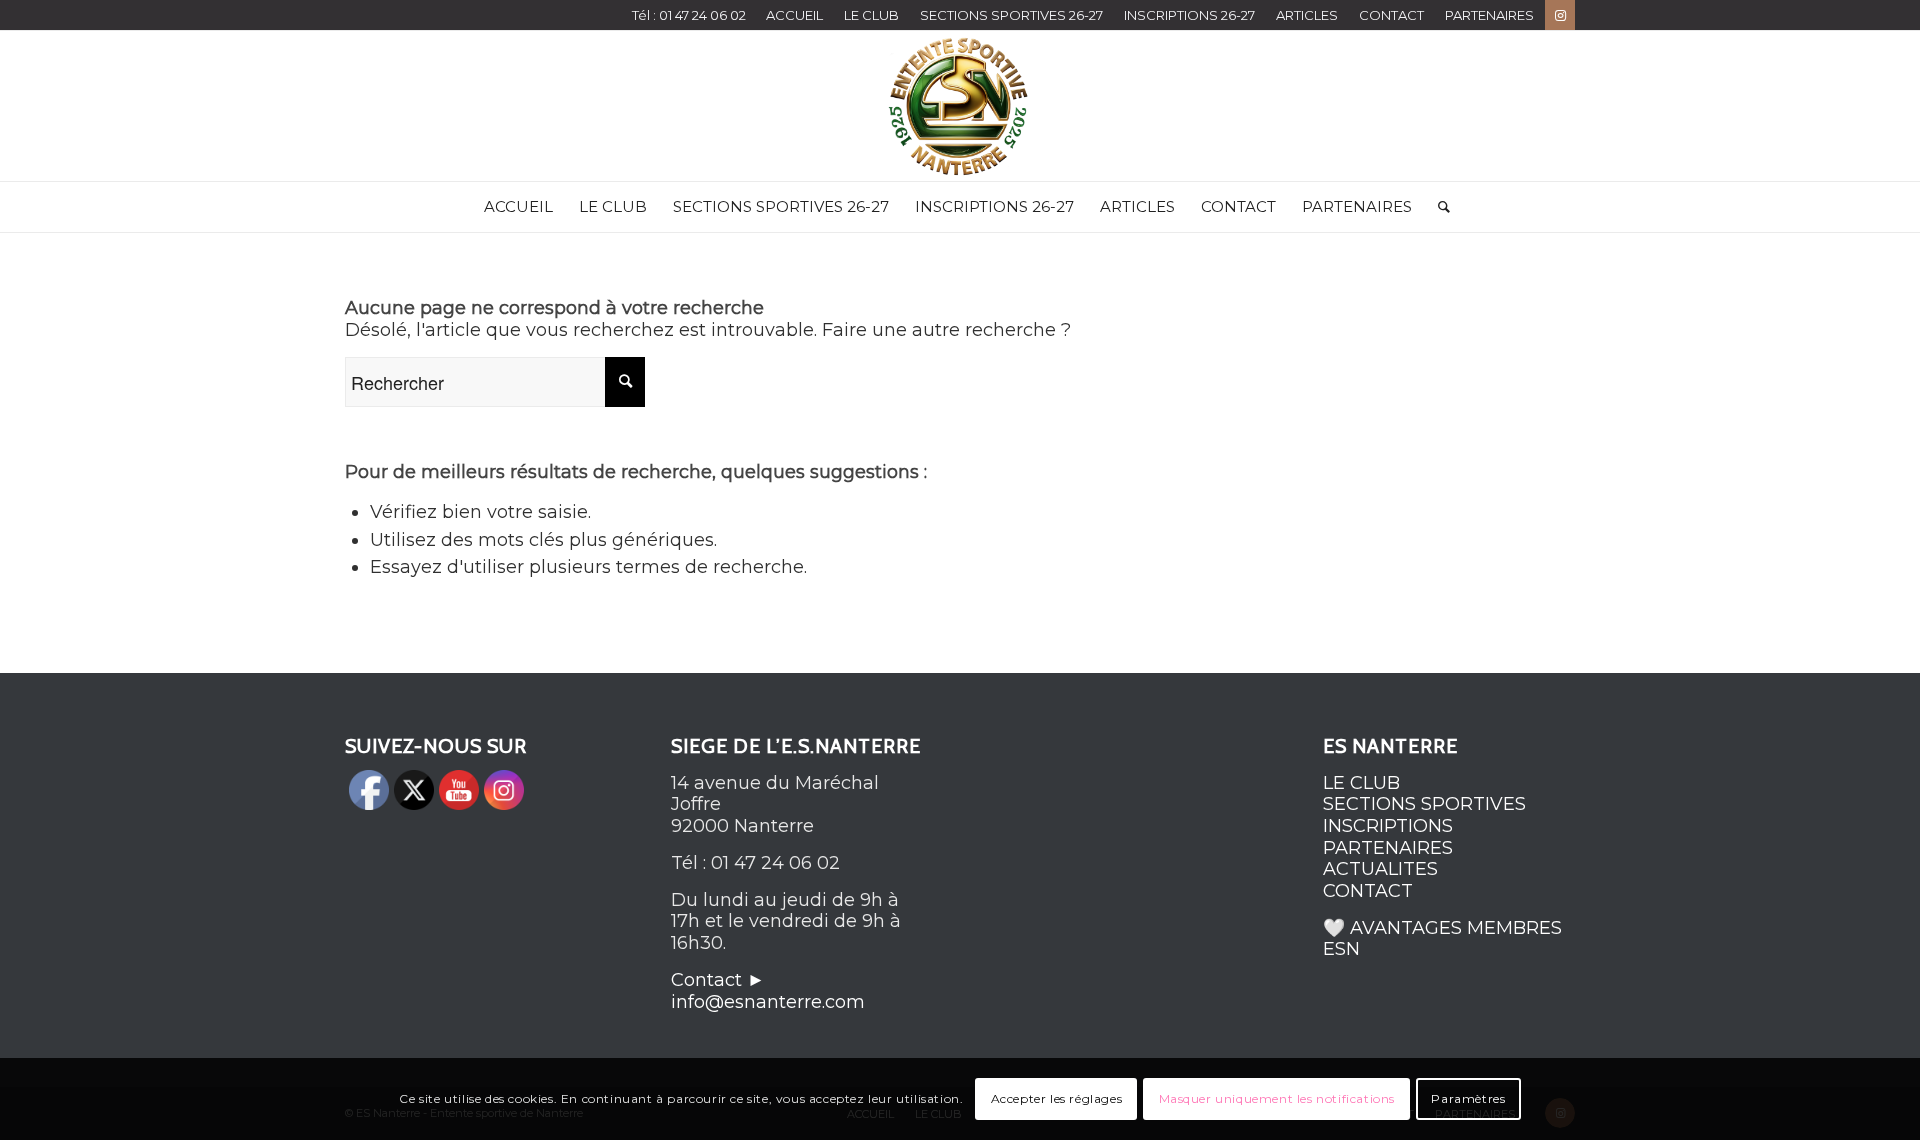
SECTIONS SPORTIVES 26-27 (1011, 15)
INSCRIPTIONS (1388, 826)
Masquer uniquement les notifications (1277, 1098)
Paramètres (1468, 1098)
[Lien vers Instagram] (1560, 15)
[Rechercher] (1437, 207)
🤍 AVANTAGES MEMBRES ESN (1442, 939)
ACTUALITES (1380, 869)
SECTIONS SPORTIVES (1424, 804)
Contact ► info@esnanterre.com (768, 991)
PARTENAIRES (1489, 15)
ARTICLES (1307, 15)
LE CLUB (871, 15)
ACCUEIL (794, 15)
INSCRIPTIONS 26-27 (1189, 15)
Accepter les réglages (1057, 1098)
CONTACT (1391, 15)
